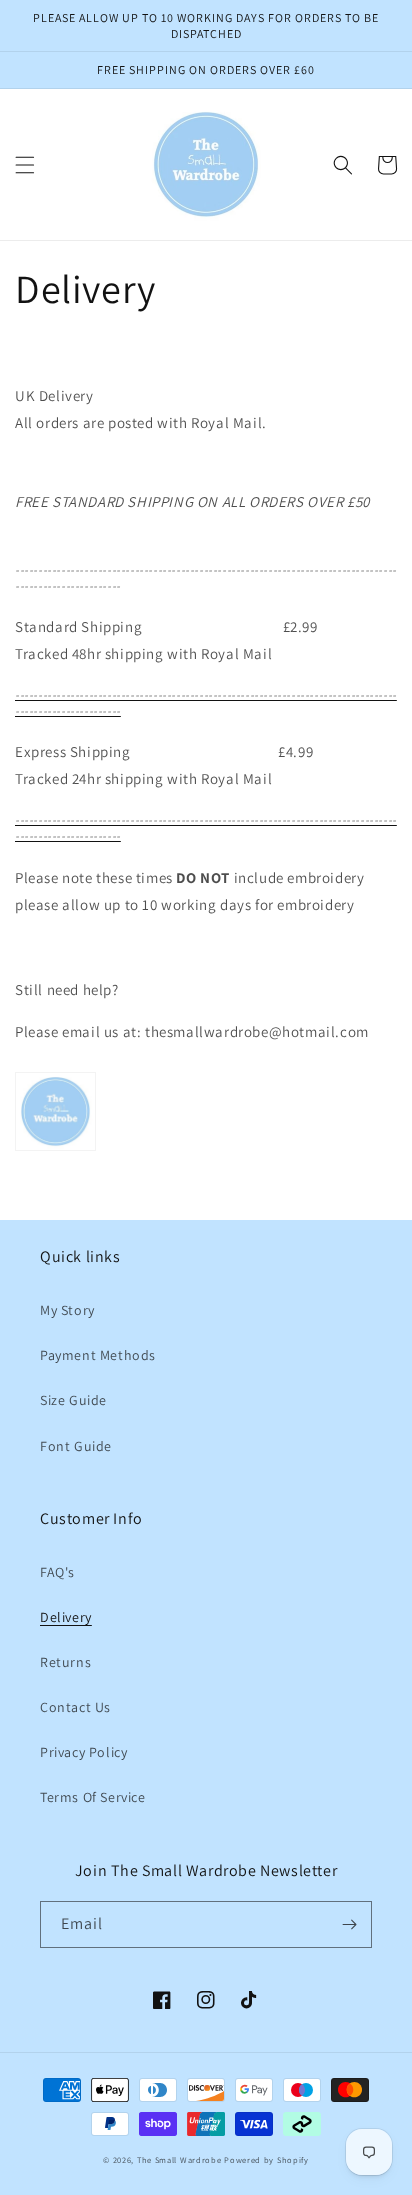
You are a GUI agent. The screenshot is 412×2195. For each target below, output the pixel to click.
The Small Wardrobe (179, 2159)
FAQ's (57, 1572)
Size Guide (73, 1400)
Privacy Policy (83, 1752)
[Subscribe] (349, 1924)
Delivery (66, 1617)
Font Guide (76, 1446)
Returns (65, 1662)
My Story (67, 1310)
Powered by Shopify (266, 2159)
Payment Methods (98, 1355)
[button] (25, 165)
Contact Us (75, 1707)
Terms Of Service (93, 1797)
